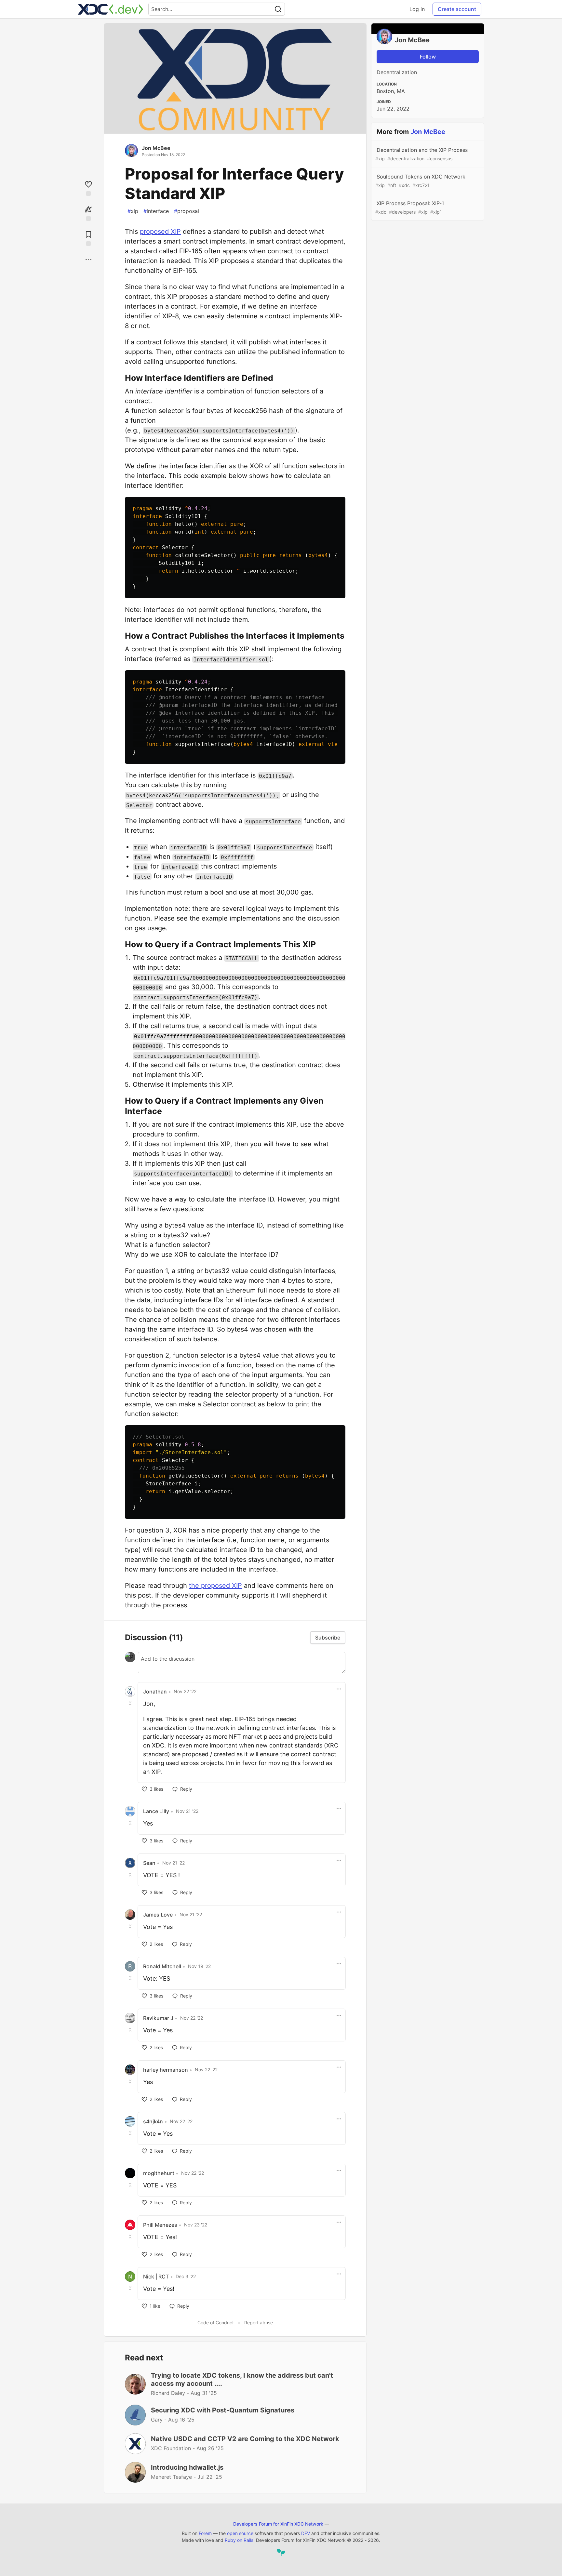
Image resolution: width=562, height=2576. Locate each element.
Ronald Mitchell (162, 1966)
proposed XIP (160, 232)
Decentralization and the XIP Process (421, 154)
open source (240, 2533)
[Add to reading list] (88, 238)
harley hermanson (166, 2070)
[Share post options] (88, 259)
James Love (158, 1915)
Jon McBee (156, 148)
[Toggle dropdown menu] (339, 1689)
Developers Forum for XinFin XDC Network (278, 2524)
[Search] (278, 9)
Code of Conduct (216, 2323)
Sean (149, 1863)
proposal (187, 211)
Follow (428, 57)
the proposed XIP (215, 1586)
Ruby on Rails (239, 2540)
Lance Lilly (156, 1811)
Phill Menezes (160, 2225)
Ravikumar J (158, 2018)
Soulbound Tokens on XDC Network (420, 181)
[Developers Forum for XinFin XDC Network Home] (111, 9)
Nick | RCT (156, 2277)
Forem (205, 2533)
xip (133, 211)
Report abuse (259, 2323)
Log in (417, 9)
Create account (457, 9)
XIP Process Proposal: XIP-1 (410, 207)
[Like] (88, 188)
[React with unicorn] (88, 213)
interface (156, 211)
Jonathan (155, 1692)
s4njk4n (153, 2121)
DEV (306, 2533)
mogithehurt (159, 2173)
